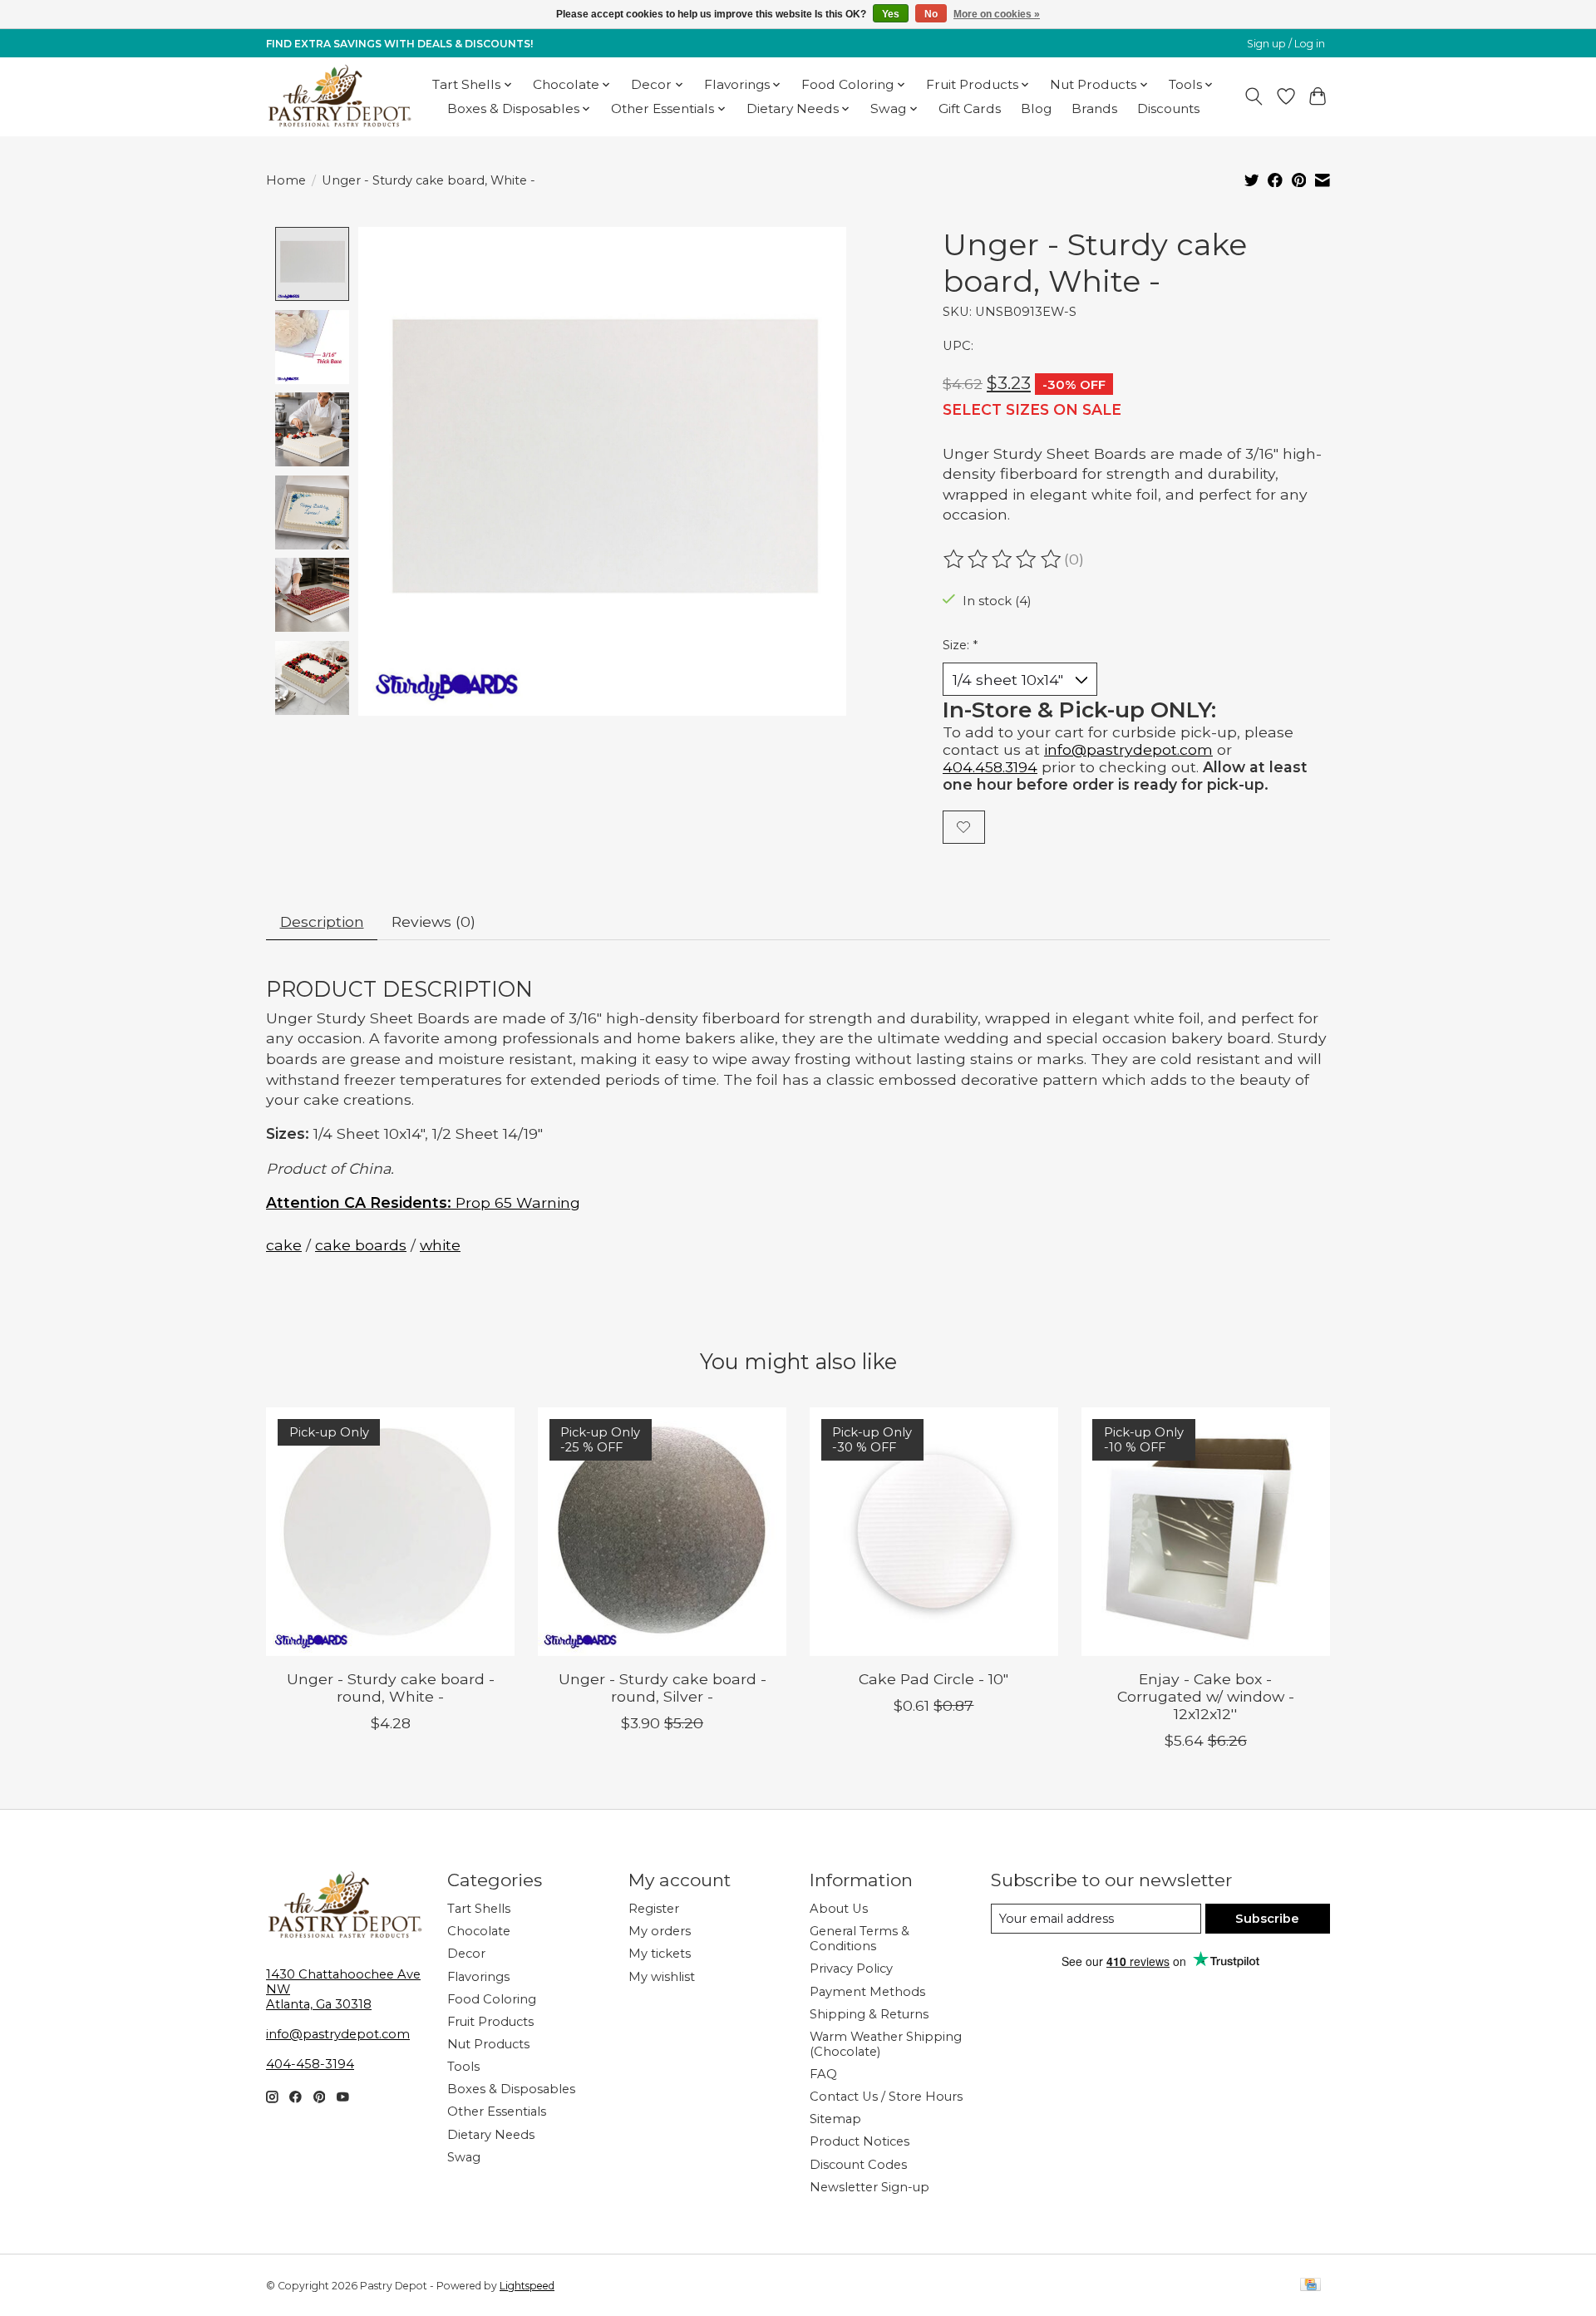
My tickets (660, 1954)
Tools (463, 2067)
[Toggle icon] (1254, 96)
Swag (464, 2157)
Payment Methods (867, 1992)
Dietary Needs (491, 2135)
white (440, 1245)
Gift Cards (970, 108)
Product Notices (860, 2141)
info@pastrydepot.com (1128, 749)
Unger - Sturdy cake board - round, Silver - (663, 1688)
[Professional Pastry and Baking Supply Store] (340, 96)
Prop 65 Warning (423, 1202)
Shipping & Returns (869, 2014)
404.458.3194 (990, 767)
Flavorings (478, 1977)
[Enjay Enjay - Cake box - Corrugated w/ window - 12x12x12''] (1206, 1532)
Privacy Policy (851, 1969)
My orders (660, 1931)
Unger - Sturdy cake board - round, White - (391, 1688)
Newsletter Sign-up (869, 2187)
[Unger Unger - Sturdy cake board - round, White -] (390, 1532)
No (931, 14)
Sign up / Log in (1286, 44)
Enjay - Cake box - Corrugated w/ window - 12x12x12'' (1206, 1696)
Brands (1094, 108)
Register (654, 1909)
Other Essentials (497, 2112)
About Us (839, 1909)
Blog (1036, 108)
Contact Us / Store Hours (886, 2097)
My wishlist (662, 1977)
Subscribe (1267, 1919)
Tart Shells (479, 1909)
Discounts (1168, 108)
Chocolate (479, 1931)
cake (284, 1245)
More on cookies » (997, 14)
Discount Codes (858, 2165)
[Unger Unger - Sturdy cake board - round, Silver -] (662, 1532)
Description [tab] (322, 921)
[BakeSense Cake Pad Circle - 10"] (934, 1532)
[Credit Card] (1310, 2286)
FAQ (823, 2074)
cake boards (361, 1245)
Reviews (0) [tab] (433, 921)
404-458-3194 (310, 2064)
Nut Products (488, 2044)
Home (286, 180)
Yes (891, 14)
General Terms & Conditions (860, 1939)
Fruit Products (490, 2022)
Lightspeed (527, 2286)
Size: (960, 645)
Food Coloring (492, 1999)
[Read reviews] (1003, 559)
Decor (466, 1954)
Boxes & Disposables (511, 2089)
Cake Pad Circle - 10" (933, 1679)
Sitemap (835, 2119)
